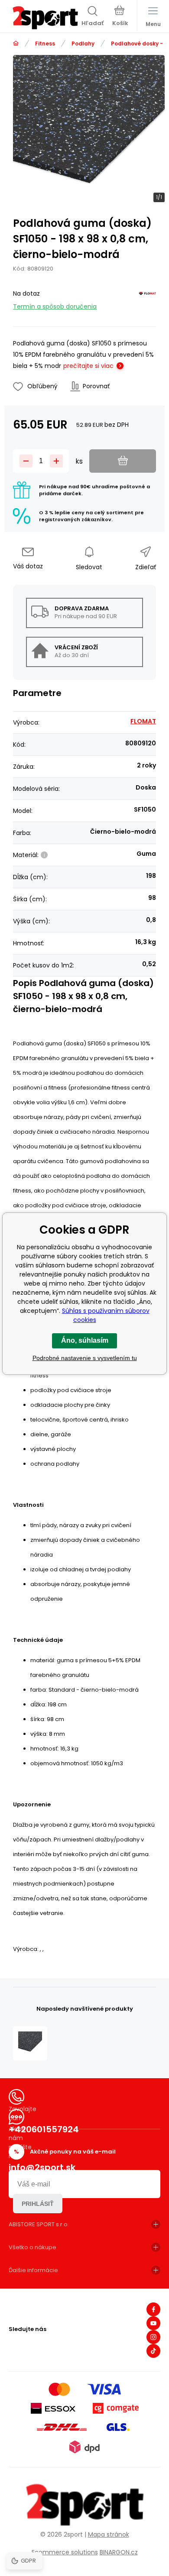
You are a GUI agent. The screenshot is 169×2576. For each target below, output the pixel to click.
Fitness (45, 44)
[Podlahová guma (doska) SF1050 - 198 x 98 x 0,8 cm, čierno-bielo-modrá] (30, 2043)
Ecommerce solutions (65, 2552)
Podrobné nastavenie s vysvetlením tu (85, 1358)
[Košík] (120, 17)
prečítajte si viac (88, 366)
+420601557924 (44, 2129)
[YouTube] (153, 2323)
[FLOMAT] (147, 298)
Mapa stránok (109, 2534)
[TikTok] (153, 2351)
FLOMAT (143, 721)
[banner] (45, 18)
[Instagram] (153, 2337)
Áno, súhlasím (85, 1340)
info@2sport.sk (42, 2167)
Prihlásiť (38, 2204)
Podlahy (83, 44)
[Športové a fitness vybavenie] (16, 44)
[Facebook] (153, 2309)
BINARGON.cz (119, 2552)
